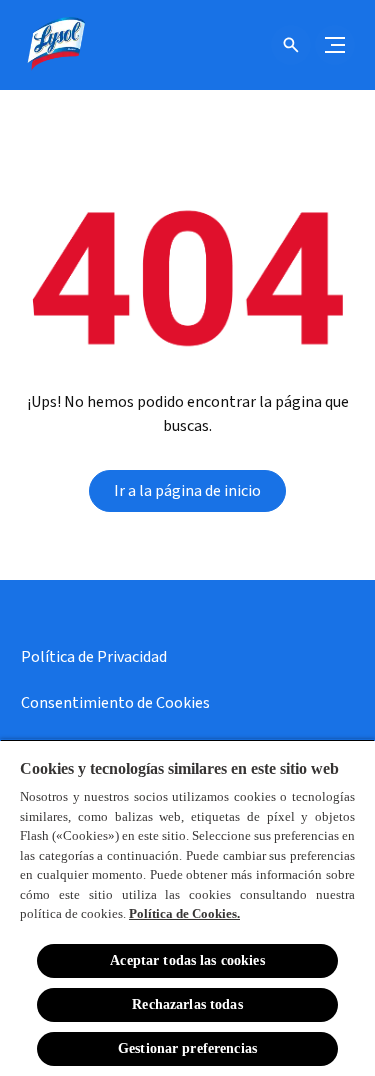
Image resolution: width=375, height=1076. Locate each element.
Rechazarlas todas (187, 1004)
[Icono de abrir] (291, 45)
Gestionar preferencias (187, 1048)
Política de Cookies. (184, 913)
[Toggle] (335, 45)
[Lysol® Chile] (55, 45)
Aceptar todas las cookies (187, 960)
